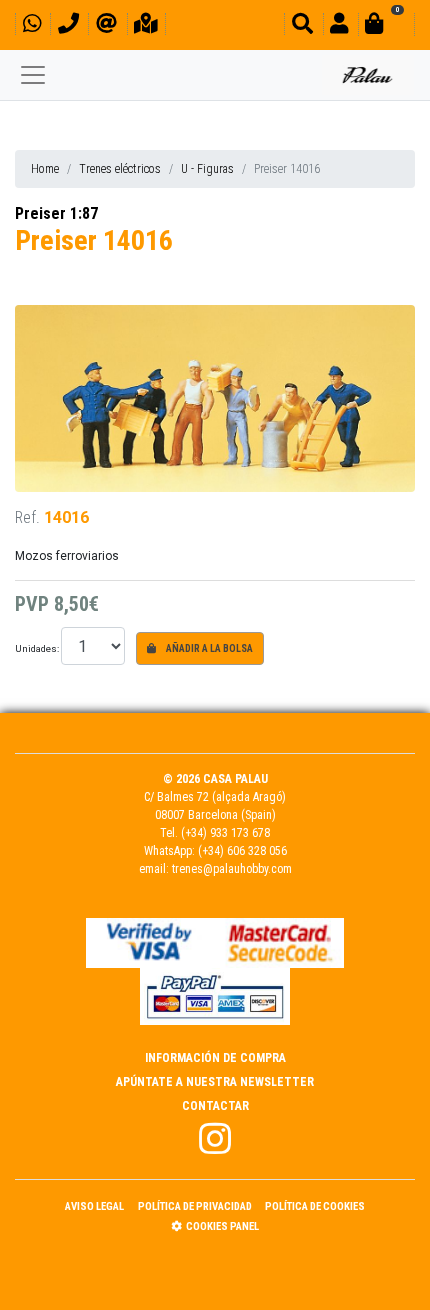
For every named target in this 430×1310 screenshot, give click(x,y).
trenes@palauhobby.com (232, 869)
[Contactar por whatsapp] (32, 26)
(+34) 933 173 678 (225, 833)
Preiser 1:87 (56, 213)
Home (45, 169)
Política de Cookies (315, 1206)
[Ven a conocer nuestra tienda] (146, 26)
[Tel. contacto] (68, 26)
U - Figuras (207, 169)
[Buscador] (302, 26)
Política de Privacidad (195, 1206)
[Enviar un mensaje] (106, 26)
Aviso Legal (94, 1206)
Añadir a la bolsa (208, 648)
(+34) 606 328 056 (242, 851)
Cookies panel (222, 1226)
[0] (386, 26)
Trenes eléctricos (120, 169)
